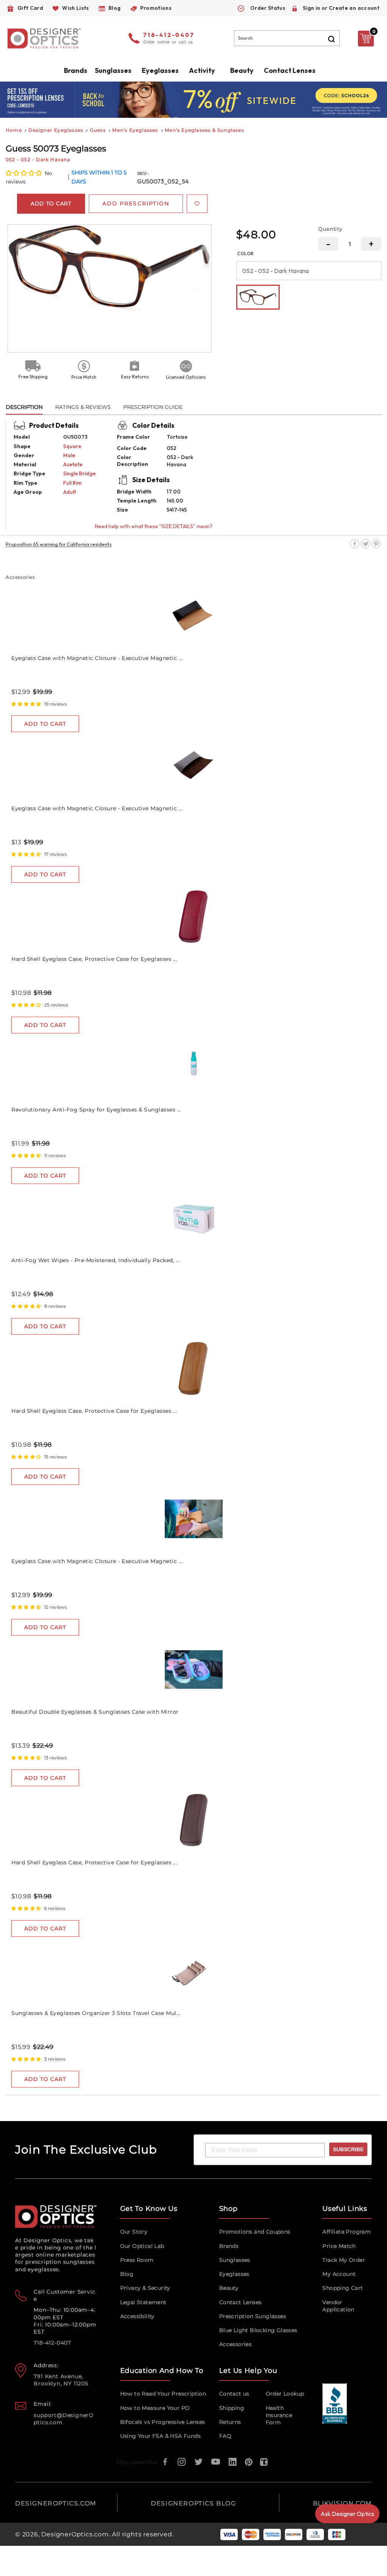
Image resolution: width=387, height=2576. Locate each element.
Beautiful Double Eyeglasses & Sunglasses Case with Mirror (95, 1712)
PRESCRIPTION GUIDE (153, 407)
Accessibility (137, 2316)
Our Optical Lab (142, 2246)
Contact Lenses (290, 70)
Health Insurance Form (279, 2415)
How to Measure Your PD (155, 2408)
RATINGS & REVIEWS (83, 407)
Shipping (232, 2408)
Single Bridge (79, 473)
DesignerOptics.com (75, 2534)
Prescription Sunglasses (253, 2316)
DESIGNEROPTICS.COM (56, 2503)
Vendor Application (338, 2306)
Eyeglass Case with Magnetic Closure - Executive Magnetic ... (97, 658)
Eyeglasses (234, 2274)
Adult (70, 492)
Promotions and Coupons (255, 2232)
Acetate (73, 464)
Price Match (339, 2246)
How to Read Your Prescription (163, 2394)
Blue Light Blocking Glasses (258, 2330)
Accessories (235, 2344)
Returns (230, 2422)
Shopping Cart (343, 2288)
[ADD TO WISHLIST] (197, 204)
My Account (339, 2274)
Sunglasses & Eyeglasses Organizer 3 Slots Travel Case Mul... (96, 2013)
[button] (24, 173)
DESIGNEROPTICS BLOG (193, 2503)
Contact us (234, 2394)
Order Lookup (285, 2394)
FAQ (225, 2436)
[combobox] (287, 38)
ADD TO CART (45, 724)
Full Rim (72, 483)
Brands (229, 2246)
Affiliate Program (347, 2232)
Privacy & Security (145, 2288)
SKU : (143, 173)
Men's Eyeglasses (135, 130)
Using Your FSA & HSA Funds (160, 2436)
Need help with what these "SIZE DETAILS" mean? (154, 526)
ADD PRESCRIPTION (136, 203)
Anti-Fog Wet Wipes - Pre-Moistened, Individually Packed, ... (96, 1260)
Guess (98, 130)
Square (72, 446)
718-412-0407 (169, 35)
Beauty (242, 70)
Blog (127, 2274)
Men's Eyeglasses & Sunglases (204, 130)
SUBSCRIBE (348, 2149)
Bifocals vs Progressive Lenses (163, 2422)
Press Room (137, 2260)
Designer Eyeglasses (56, 130)
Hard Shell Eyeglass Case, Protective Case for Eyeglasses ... (94, 959)
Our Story (134, 2232)
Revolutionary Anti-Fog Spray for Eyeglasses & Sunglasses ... (96, 1110)
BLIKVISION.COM (342, 2503)
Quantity (330, 229)
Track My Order (344, 2260)
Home (14, 130)
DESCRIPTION (24, 407)
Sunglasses (235, 2260)
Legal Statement (143, 2302)
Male (69, 455)
